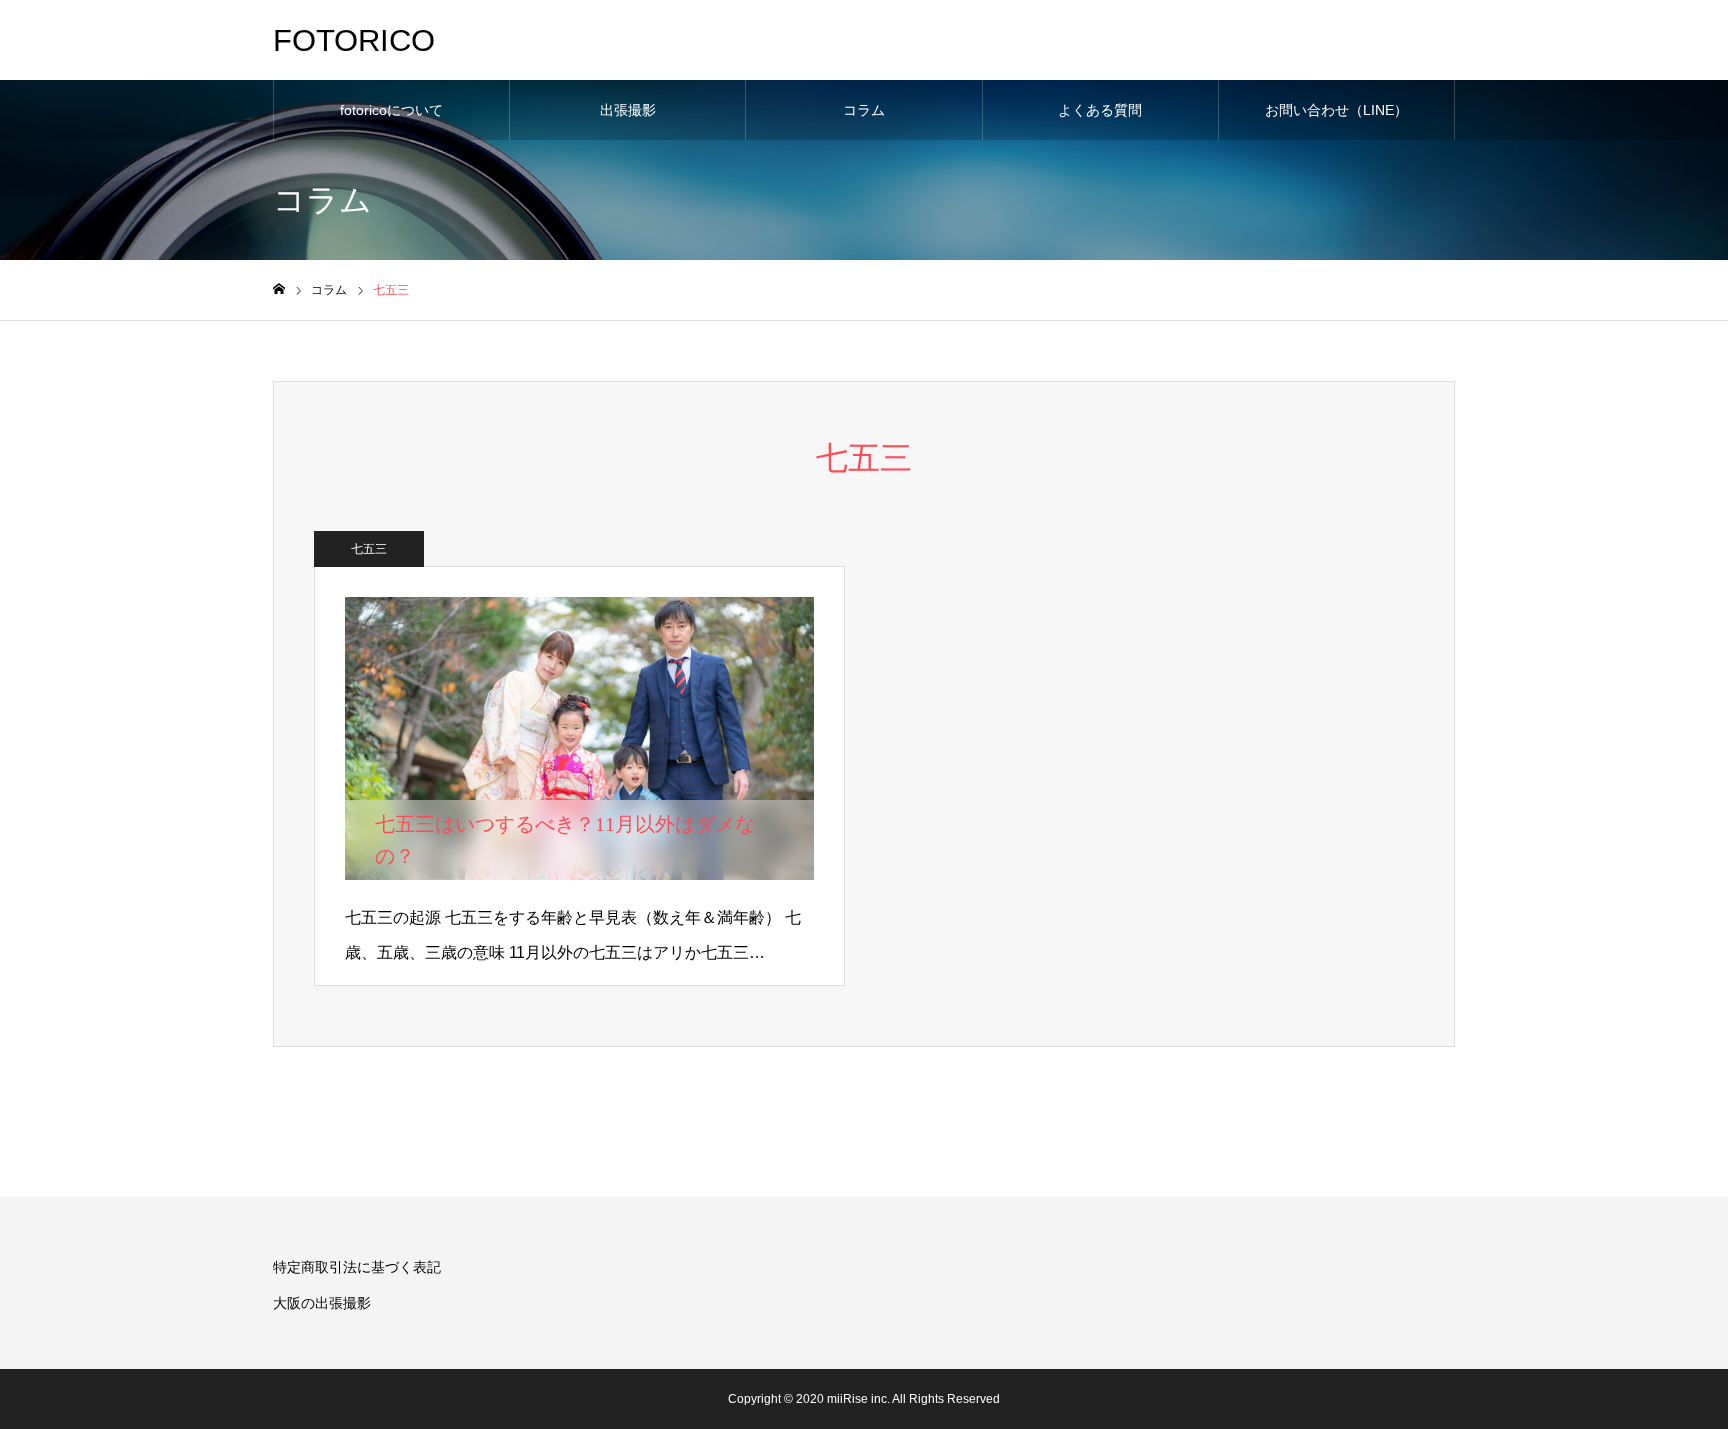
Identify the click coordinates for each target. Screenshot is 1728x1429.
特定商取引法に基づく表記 (357, 1267)
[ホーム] (279, 289)
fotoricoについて (391, 110)
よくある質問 (1100, 110)
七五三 (369, 549)
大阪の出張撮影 (322, 1303)
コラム (864, 110)
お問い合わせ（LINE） (1336, 110)
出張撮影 (628, 110)
